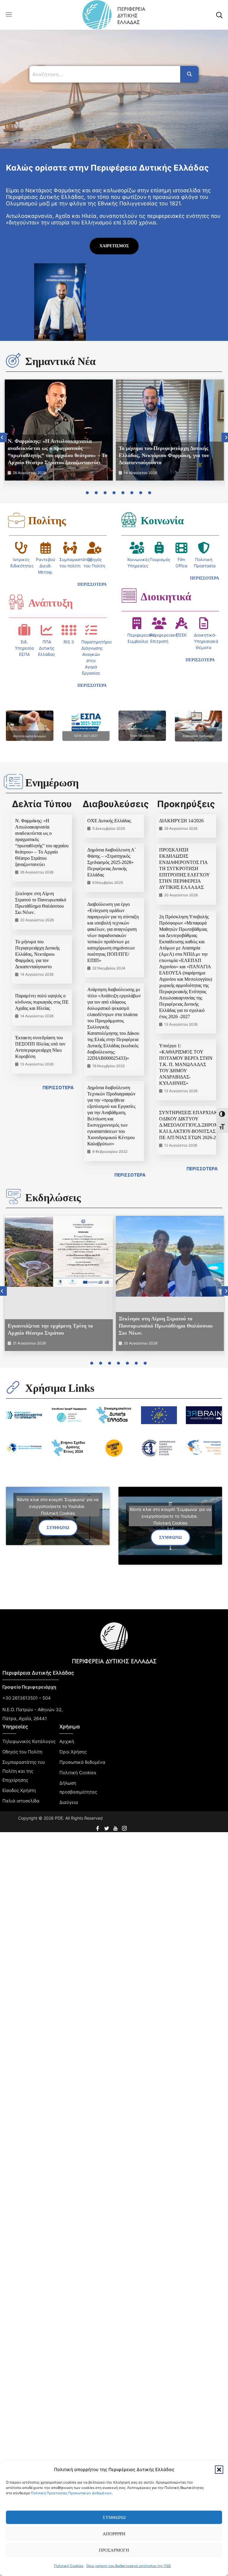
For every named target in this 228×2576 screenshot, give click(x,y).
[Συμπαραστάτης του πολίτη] (70, 548)
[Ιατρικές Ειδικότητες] (21, 548)
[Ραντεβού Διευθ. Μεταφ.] (45, 548)
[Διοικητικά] (129, 596)
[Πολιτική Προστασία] (204, 548)
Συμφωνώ (114, 2517)
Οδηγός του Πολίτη (22, 1752)
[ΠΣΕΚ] (181, 623)
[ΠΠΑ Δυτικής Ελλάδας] (47, 630)
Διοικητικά (166, 597)
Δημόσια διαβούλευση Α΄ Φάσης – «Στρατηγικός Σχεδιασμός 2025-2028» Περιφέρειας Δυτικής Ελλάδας (112, 862)
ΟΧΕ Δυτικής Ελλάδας (109, 821)
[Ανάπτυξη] (16, 602)
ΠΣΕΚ (181, 635)
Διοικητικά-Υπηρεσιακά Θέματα (206, 641)
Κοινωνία (162, 521)
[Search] (189, 74)
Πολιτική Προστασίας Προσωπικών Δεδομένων (71, 2493)
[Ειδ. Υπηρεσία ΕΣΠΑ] (24, 630)
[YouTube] (116, 1826)
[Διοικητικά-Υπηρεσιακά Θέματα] (204, 623)
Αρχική (67, 1741)
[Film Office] (181, 548)
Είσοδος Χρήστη (19, 1790)
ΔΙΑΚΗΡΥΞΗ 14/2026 (181, 821)
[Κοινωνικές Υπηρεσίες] (137, 548)
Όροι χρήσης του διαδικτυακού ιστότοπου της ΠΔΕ (129, 2566)
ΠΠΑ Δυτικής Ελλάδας (47, 648)
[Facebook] (98, 1826)
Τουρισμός (160, 559)
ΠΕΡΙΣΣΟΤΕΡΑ (58, 1088)
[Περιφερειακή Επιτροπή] (159, 623)
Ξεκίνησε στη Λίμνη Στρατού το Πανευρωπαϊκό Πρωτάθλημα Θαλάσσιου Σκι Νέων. (166, 1326)
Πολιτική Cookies (69, 2566)
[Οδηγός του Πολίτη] (94, 548)
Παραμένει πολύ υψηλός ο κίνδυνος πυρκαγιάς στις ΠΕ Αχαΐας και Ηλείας (42, 1002)
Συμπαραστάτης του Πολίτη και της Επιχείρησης (24, 1771)
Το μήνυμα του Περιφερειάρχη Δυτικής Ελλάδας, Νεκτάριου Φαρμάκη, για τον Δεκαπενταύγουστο (164, 455)
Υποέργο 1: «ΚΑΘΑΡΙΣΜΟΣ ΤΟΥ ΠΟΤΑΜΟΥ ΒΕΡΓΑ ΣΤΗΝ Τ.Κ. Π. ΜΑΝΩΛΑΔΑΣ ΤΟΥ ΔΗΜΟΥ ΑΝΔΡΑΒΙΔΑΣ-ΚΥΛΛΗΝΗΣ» (186, 1064)
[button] (219, 2470)
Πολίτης (47, 521)
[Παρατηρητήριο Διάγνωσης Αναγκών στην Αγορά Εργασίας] (91, 630)
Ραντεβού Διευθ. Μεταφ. (46, 566)
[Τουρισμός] (159, 548)
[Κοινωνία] (129, 519)
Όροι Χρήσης (73, 1752)
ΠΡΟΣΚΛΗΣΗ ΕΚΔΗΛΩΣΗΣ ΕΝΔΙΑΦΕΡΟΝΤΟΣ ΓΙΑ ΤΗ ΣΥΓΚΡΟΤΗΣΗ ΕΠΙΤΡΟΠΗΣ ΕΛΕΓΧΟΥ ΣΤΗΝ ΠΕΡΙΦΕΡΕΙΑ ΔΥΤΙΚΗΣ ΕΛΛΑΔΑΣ (184, 869)
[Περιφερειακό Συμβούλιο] (137, 623)
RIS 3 (69, 642)
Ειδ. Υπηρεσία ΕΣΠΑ (24, 648)
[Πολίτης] (16, 520)
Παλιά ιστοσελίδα (21, 1801)
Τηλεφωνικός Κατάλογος (29, 1741)
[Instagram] (125, 1826)
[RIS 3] (69, 630)
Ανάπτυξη (50, 603)
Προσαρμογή (114, 2550)
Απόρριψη (114, 2534)
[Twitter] (107, 1826)
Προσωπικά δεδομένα (82, 1762)
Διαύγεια (69, 1802)
